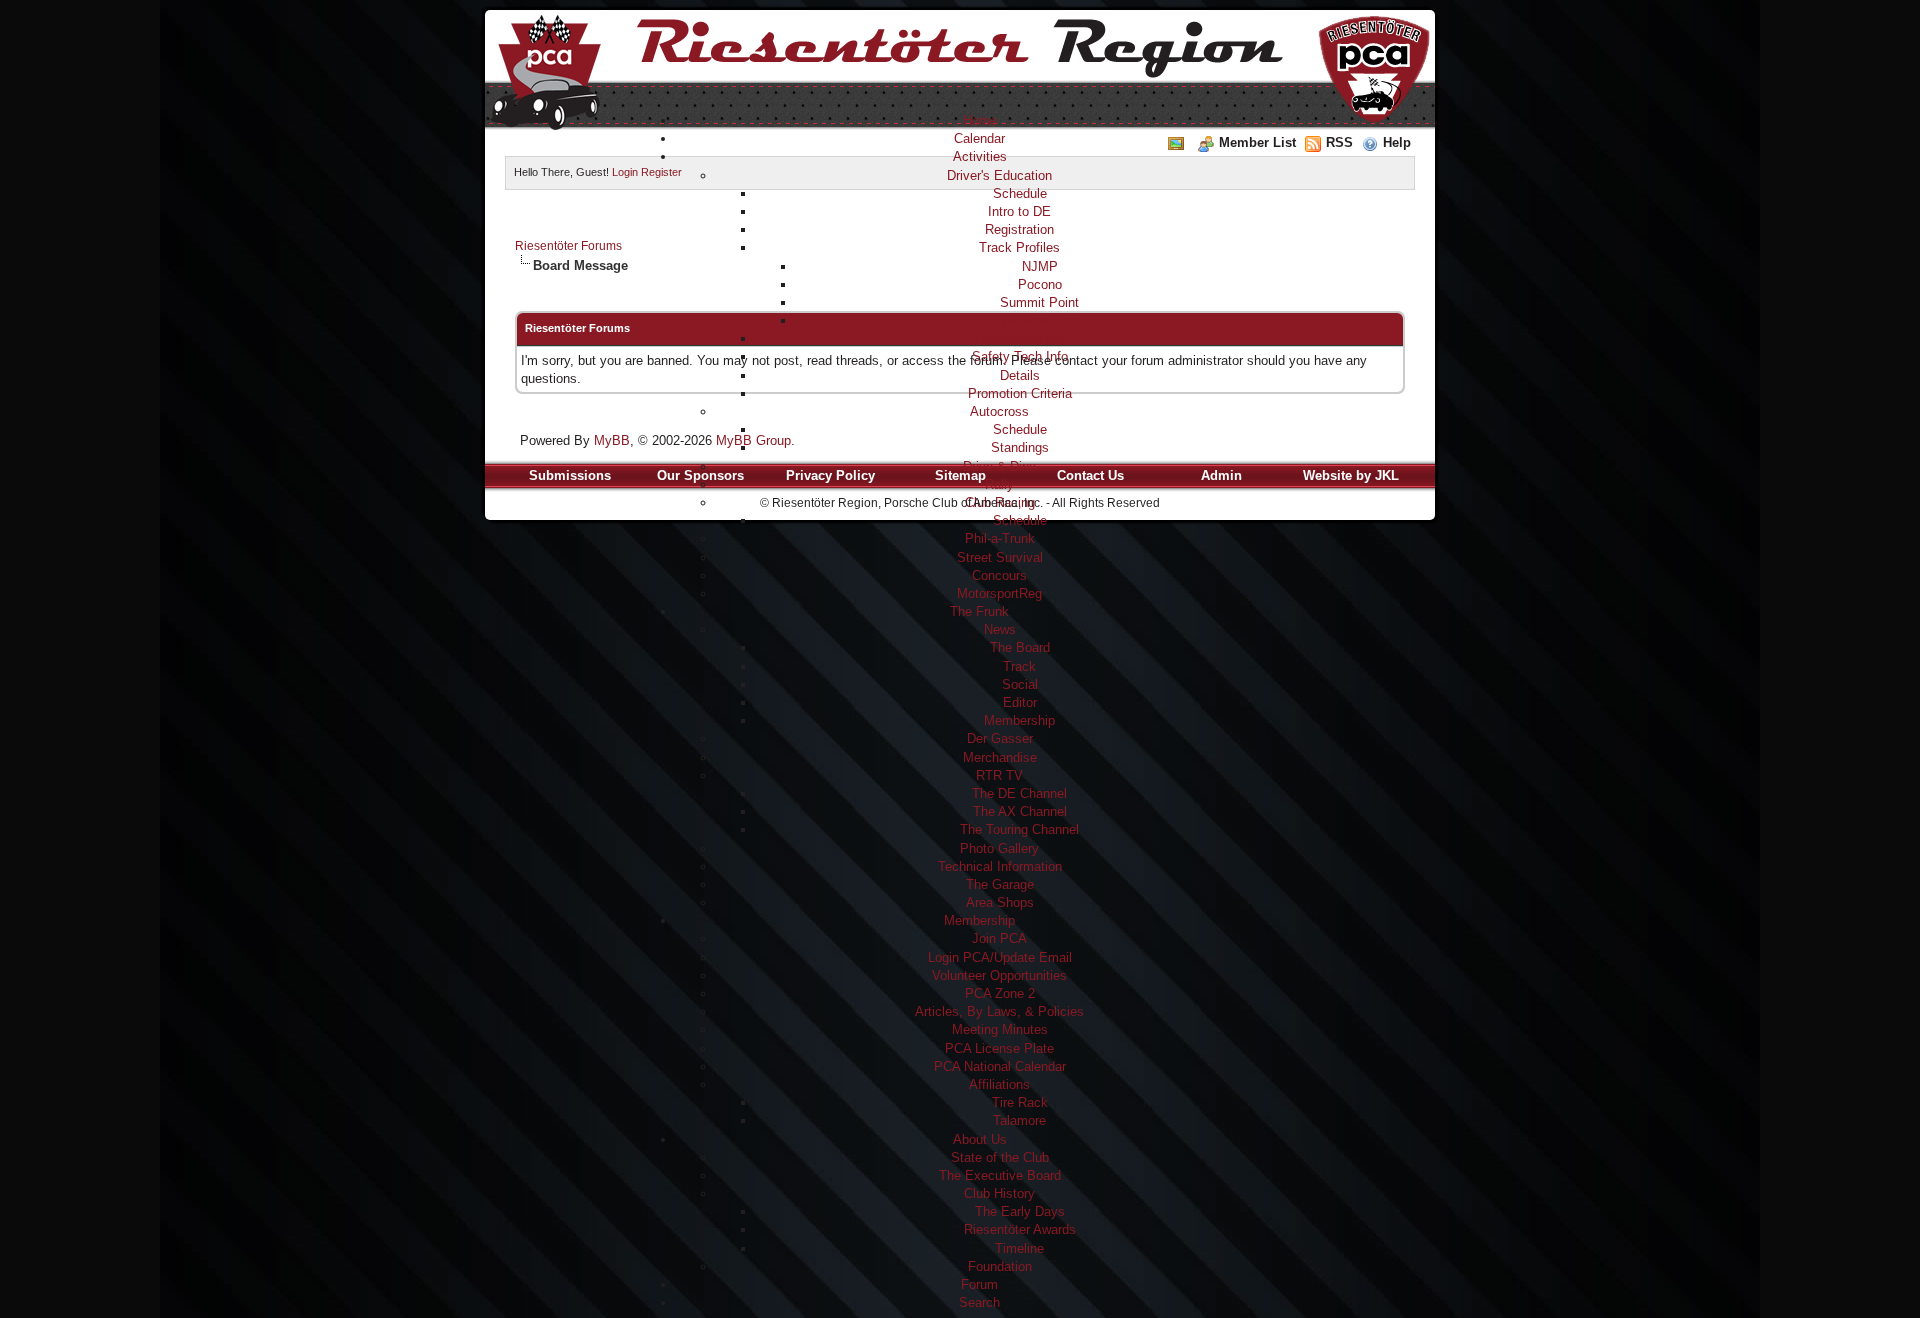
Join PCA (999, 938)
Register (661, 172)
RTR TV (999, 775)
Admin (1221, 475)
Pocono (1040, 284)
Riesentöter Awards (1020, 1229)
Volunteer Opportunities (999, 975)
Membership (1019, 720)
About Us (980, 1139)
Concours (999, 575)
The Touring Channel (1019, 829)
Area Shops (1000, 902)
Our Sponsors (700, 475)
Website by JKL (1351, 475)
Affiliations (999, 1084)
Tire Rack (1020, 1102)
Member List (1257, 142)
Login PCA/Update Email (1000, 957)
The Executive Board (1000, 1175)
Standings (1020, 447)
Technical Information (1000, 866)
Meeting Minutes (1000, 1029)
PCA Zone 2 (1000, 993)
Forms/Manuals (1020, 338)
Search (979, 1302)
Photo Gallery (999, 848)
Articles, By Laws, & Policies (999, 1011)
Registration (1019, 229)
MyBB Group (753, 440)
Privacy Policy (830, 475)
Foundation (1000, 1266)
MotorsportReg (999, 593)
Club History (999, 1193)
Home (980, 120)
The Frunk (979, 611)
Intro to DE (1019, 211)
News (1000, 629)
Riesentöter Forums (568, 246)
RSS (1339, 142)
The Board (1020, 647)
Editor (1020, 702)
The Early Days (1020, 1211)
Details (1020, 375)
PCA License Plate (999, 1048)
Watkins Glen (1040, 320)
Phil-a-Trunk (1000, 538)
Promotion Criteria (1020, 393)
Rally (999, 484)
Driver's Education (999, 175)
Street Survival (1000, 557)
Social (1020, 684)
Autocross (999, 411)
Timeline (1019, 1248)
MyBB (612, 440)
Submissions (570, 475)
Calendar (979, 138)
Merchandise (1000, 757)
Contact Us (1090, 475)
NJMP (1040, 266)
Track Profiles (1019, 247)
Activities (980, 156)
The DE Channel (1019, 793)
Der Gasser (1000, 738)
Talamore (1019, 1120)
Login (625, 172)
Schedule (1020, 193)
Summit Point (1039, 302)
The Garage (1000, 884)
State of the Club (1000, 1157)
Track (1019, 666)
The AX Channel (1020, 811)
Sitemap (960, 475)
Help (1397, 142)
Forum (979, 1284)
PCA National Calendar (1000, 1066)
